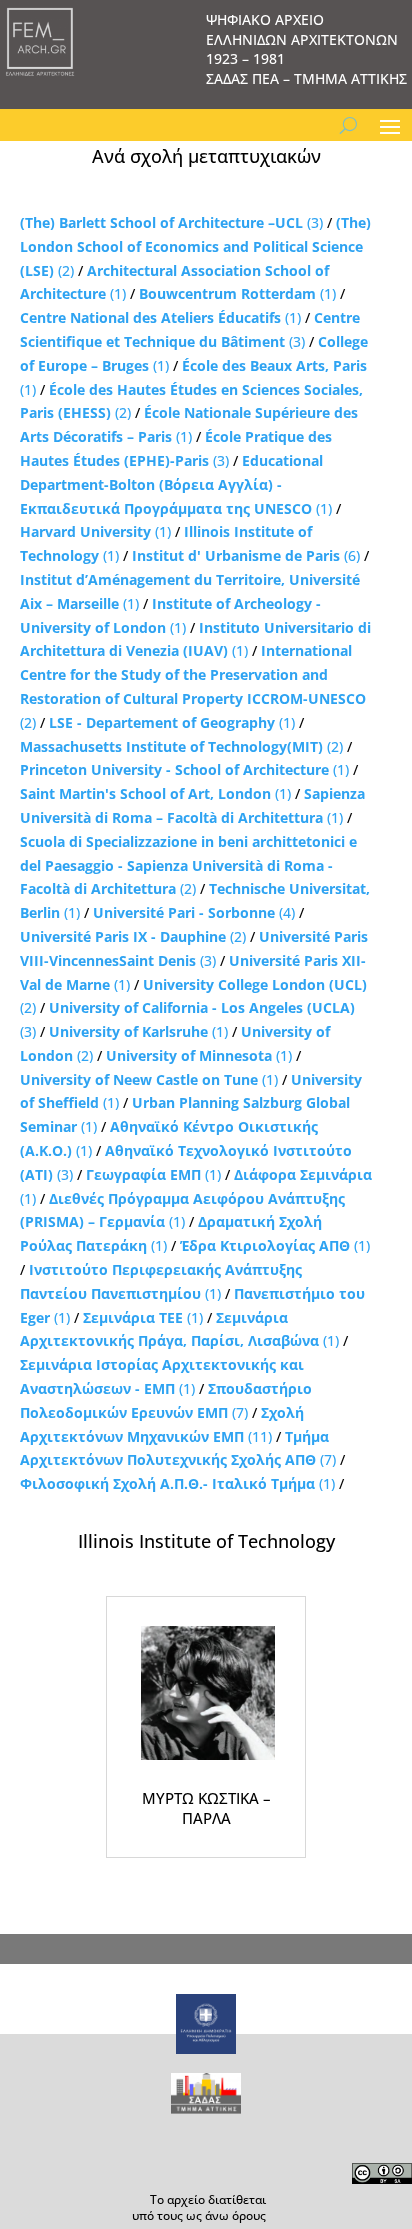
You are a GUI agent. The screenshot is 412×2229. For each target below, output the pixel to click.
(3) (171, 222)
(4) (194, 912)
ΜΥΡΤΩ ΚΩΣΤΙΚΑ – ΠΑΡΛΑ (206, 1808)
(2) (195, 246)
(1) (237, 293)
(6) (246, 555)
